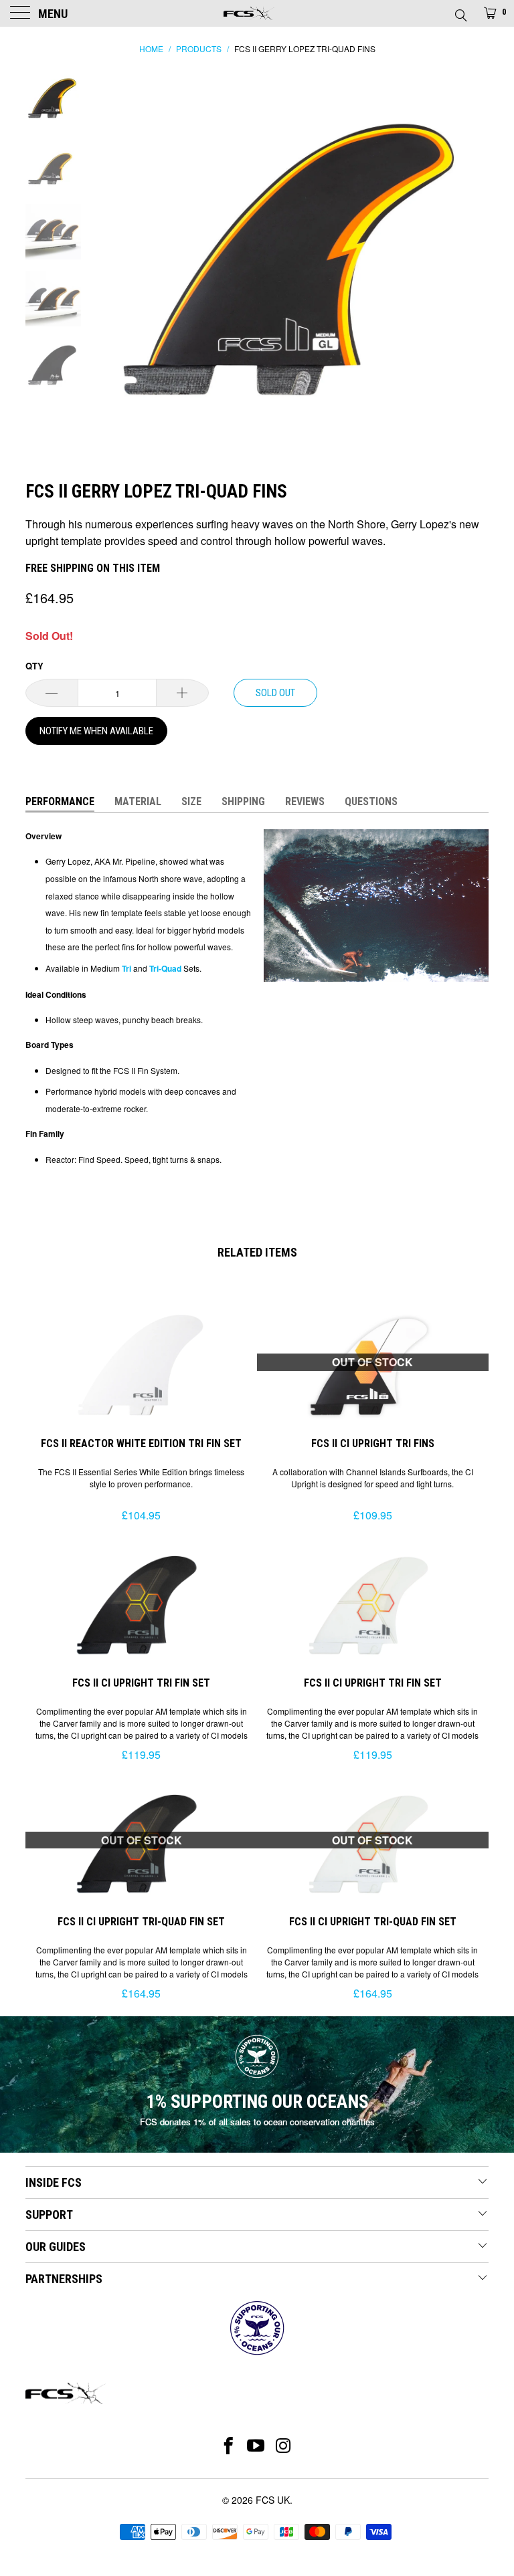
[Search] (460, 11)
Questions (371, 801)
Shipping (243, 801)
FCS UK (273, 2500)
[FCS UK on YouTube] (256, 2446)
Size (191, 801)
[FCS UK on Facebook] (229, 2446)
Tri (125, 968)
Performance (60, 801)
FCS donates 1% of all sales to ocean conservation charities (257, 2122)
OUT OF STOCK (372, 1362)
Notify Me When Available (96, 731)
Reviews (305, 801)
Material (138, 801)
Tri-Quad (164, 968)
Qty (34, 666)
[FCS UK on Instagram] (284, 2446)
